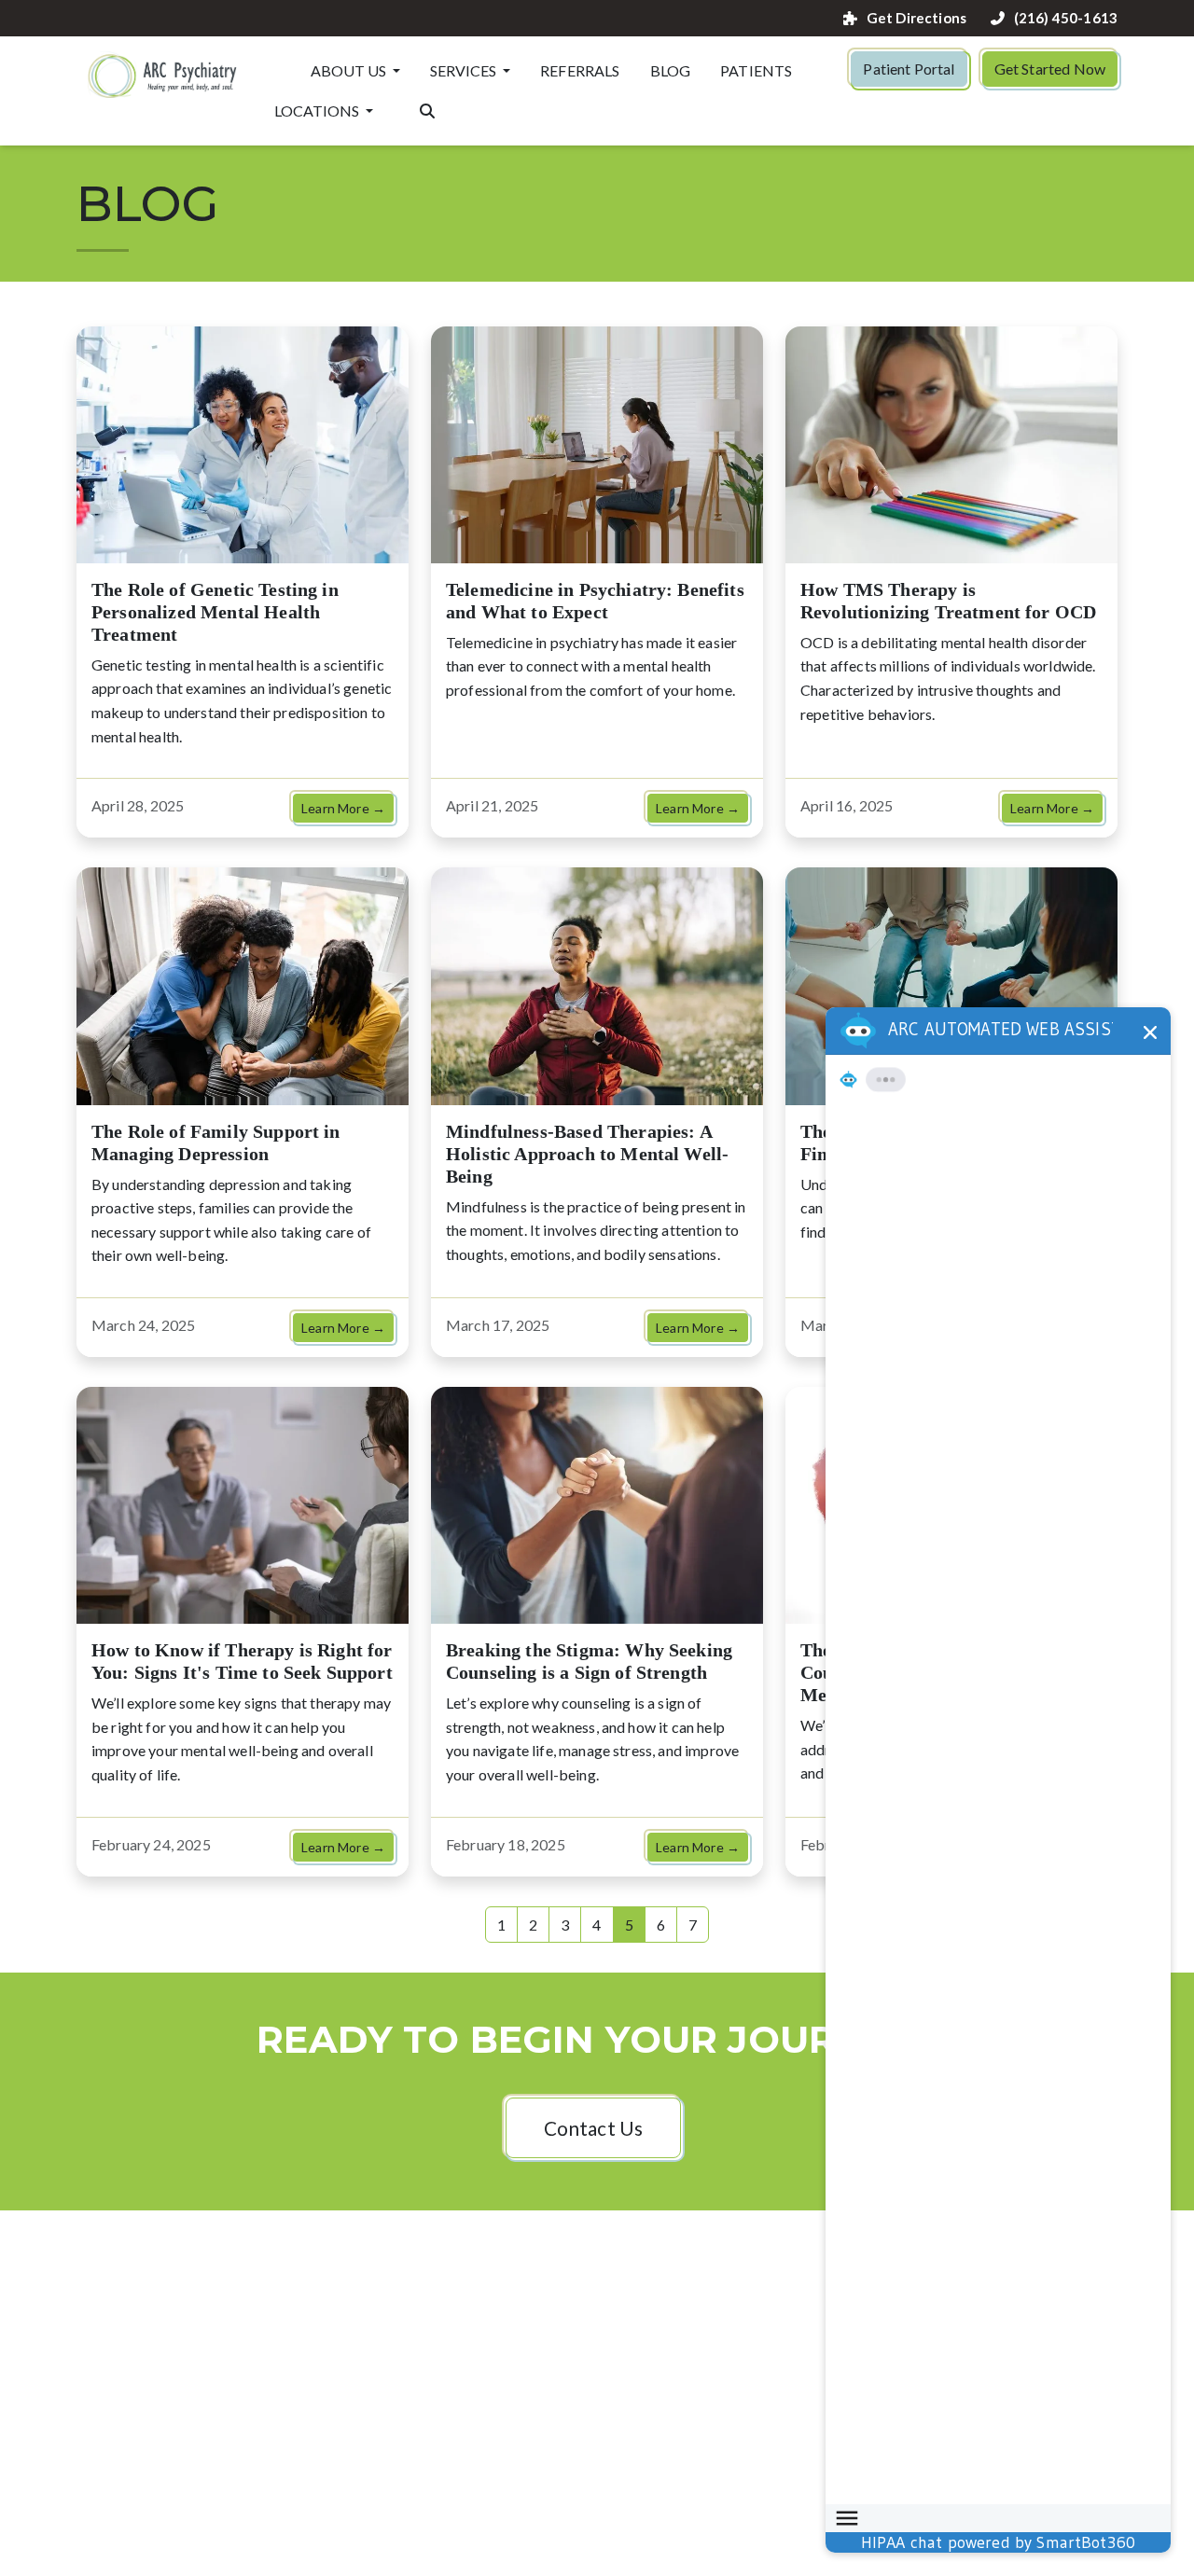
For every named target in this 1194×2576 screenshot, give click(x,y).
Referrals (580, 70)
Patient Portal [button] (909, 69)
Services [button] (465, 70)
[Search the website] (427, 109)
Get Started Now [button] (1050, 69)
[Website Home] (164, 75)
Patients (756, 70)
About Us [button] (350, 70)
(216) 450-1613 (1066, 18)
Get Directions (916, 18)
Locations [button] (318, 111)
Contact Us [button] (594, 2128)
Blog (671, 70)
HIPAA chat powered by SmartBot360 (998, 2542)
